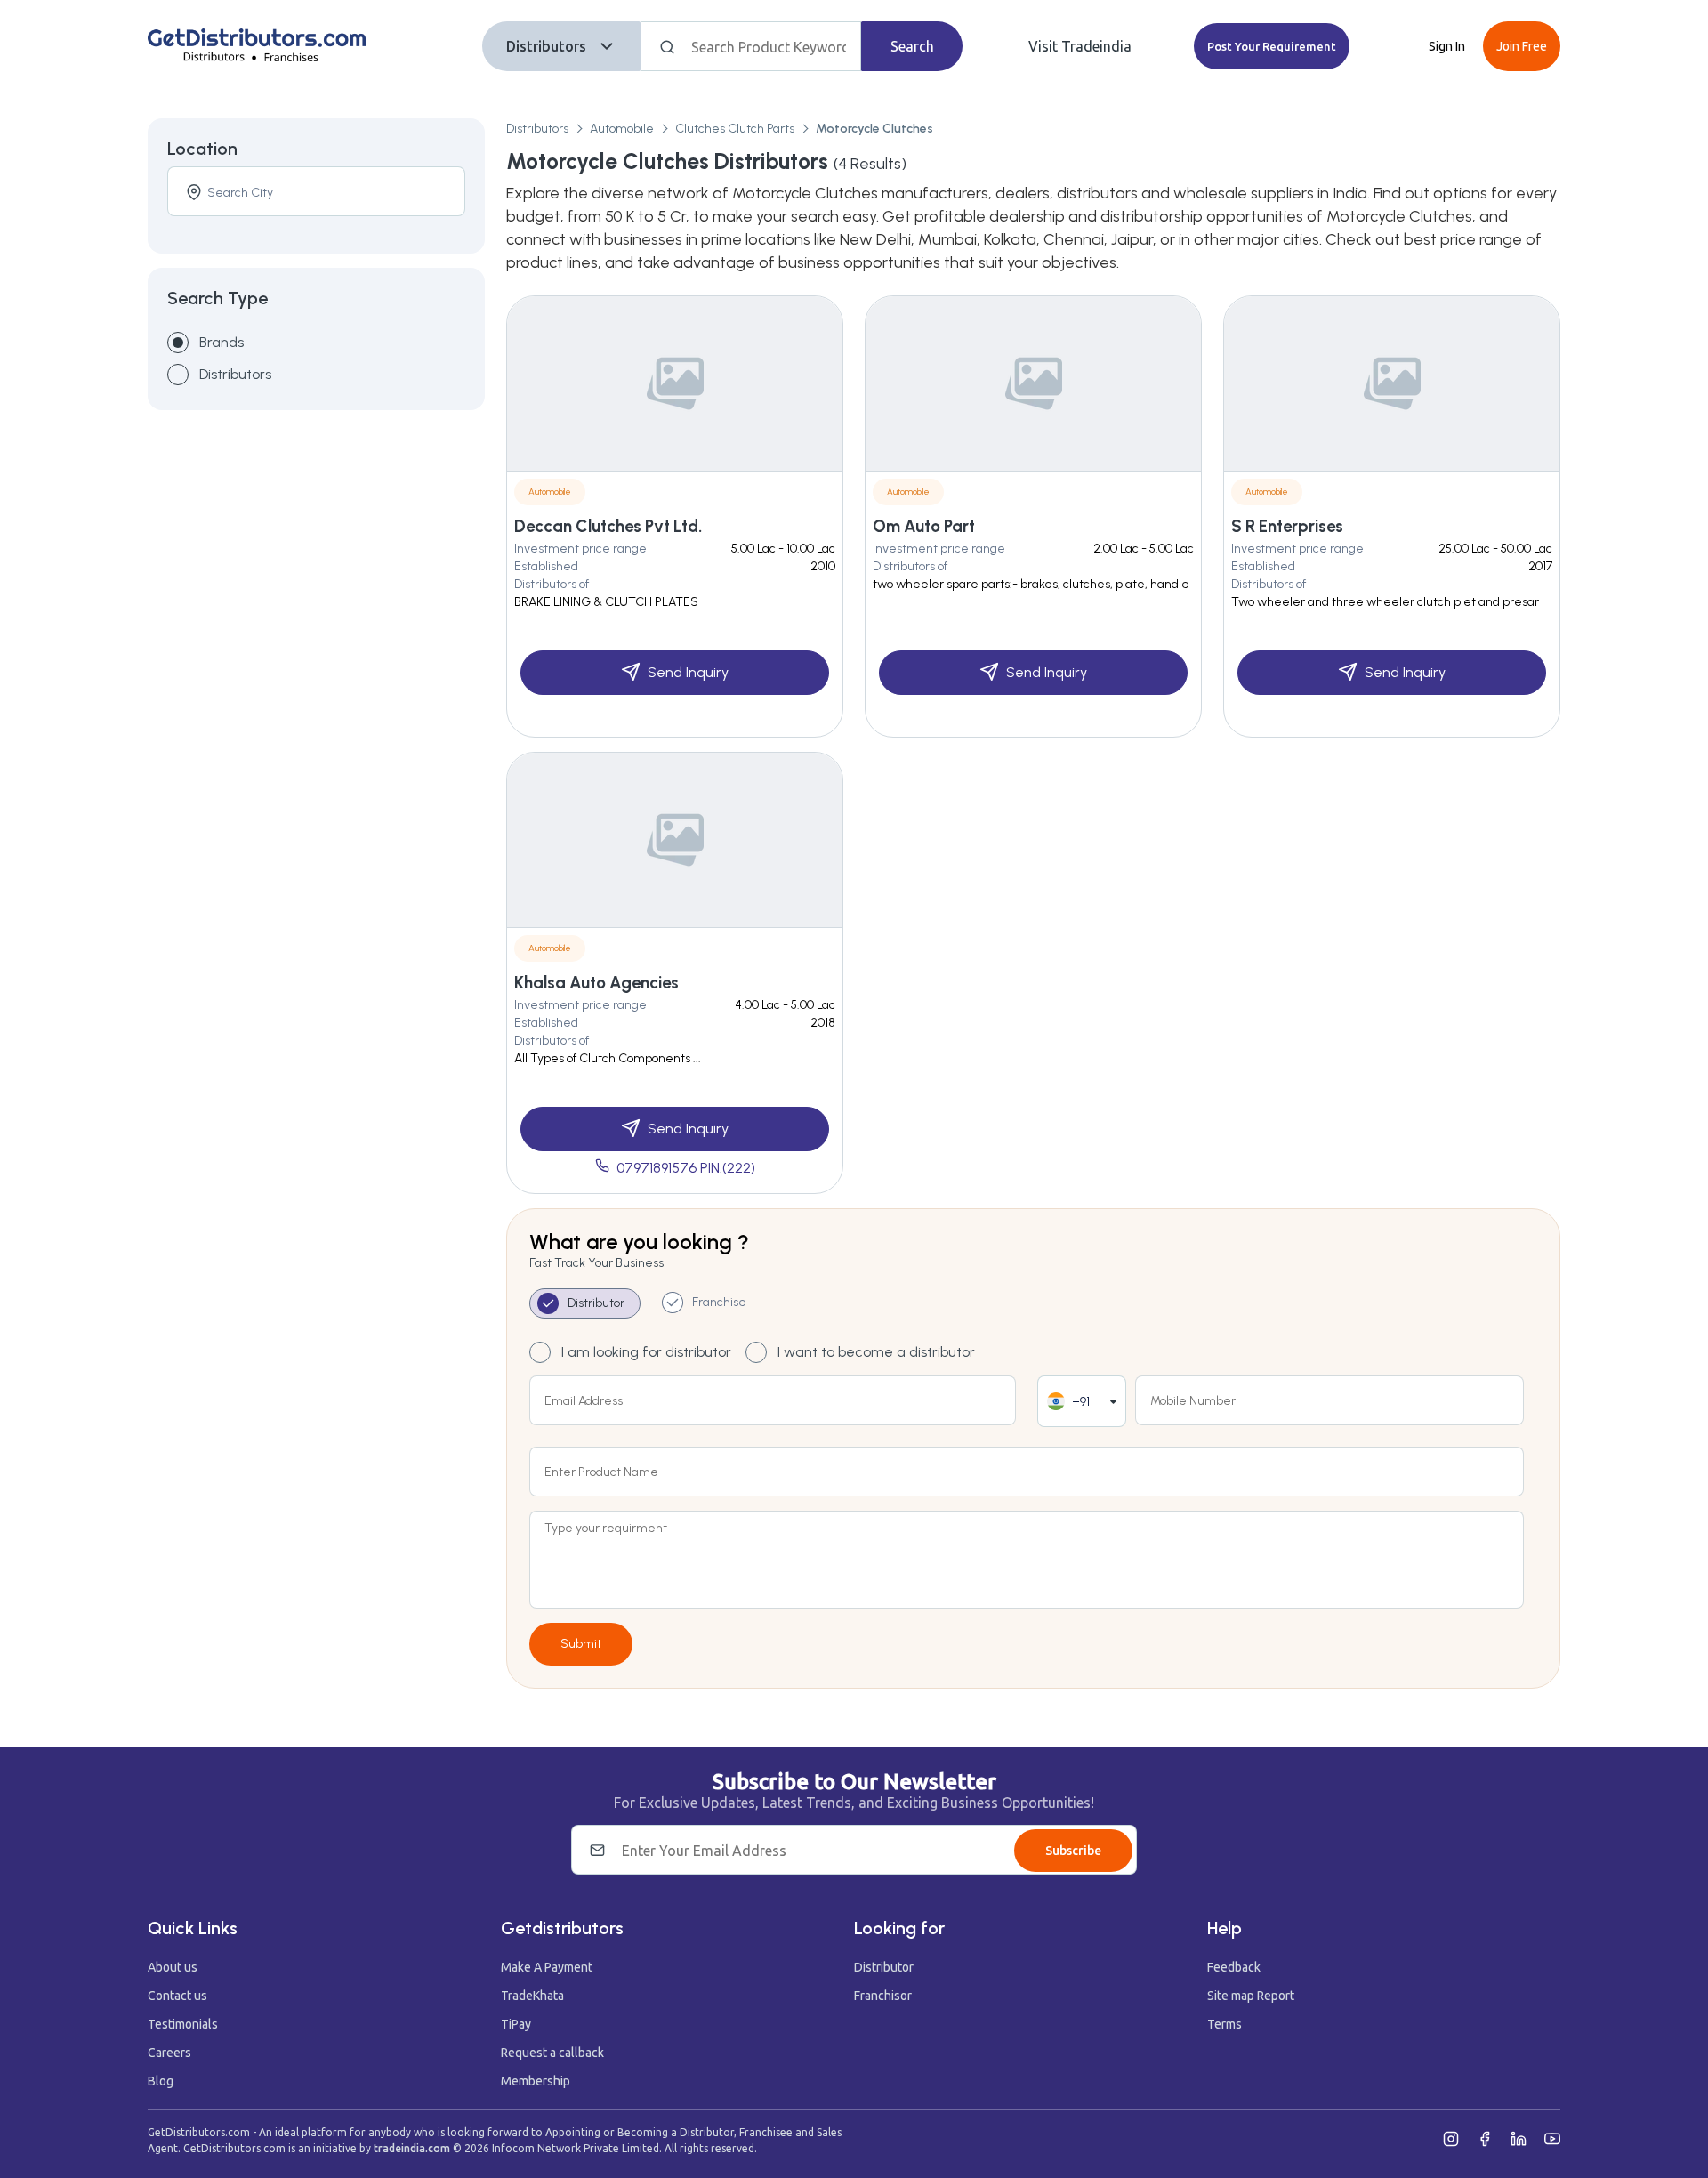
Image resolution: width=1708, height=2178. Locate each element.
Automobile (622, 129)
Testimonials (183, 2024)
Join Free (1522, 46)
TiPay (516, 2024)
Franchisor (883, 1996)
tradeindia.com (412, 2148)
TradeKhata (532, 1996)
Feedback (1234, 1967)
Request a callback (552, 2053)
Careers (169, 2053)
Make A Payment (547, 1967)
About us (173, 1967)
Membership (536, 2081)
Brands (222, 342)
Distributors (546, 46)
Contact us (177, 1996)
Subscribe (1073, 1851)
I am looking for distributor (646, 1352)
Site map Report (1251, 1996)
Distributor (884, 1967)
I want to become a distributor (876, 1352)
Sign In (1447, 46)
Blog (161, 2081)
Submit (581, 1644)
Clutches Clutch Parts (735, 129)
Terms (1225, 2024)
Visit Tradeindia (1080, 46)
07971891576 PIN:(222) (686, 1168)
